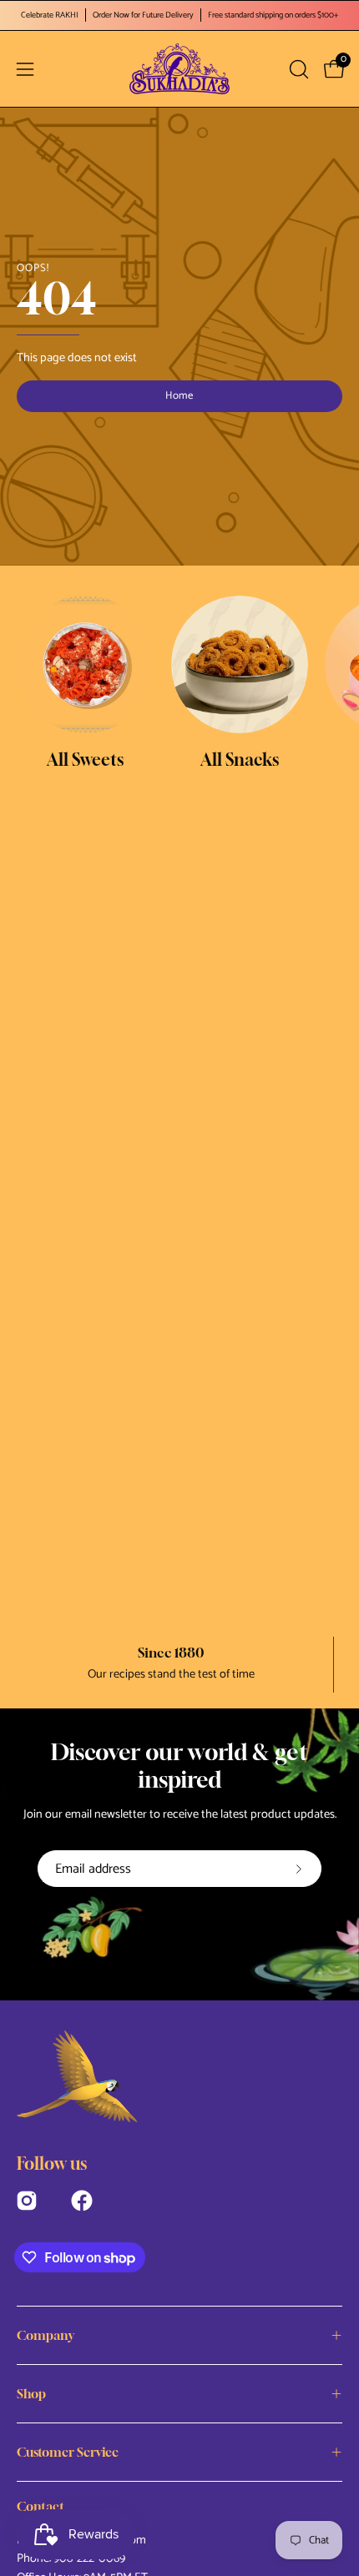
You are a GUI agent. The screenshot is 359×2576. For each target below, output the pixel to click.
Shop (31, 2393)
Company (46, 2335)
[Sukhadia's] (179, 69)
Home (180, 396)
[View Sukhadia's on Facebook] (82, 2199)
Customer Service (68, 2452)
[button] (297, 69)
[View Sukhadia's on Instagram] (27, 2199)
